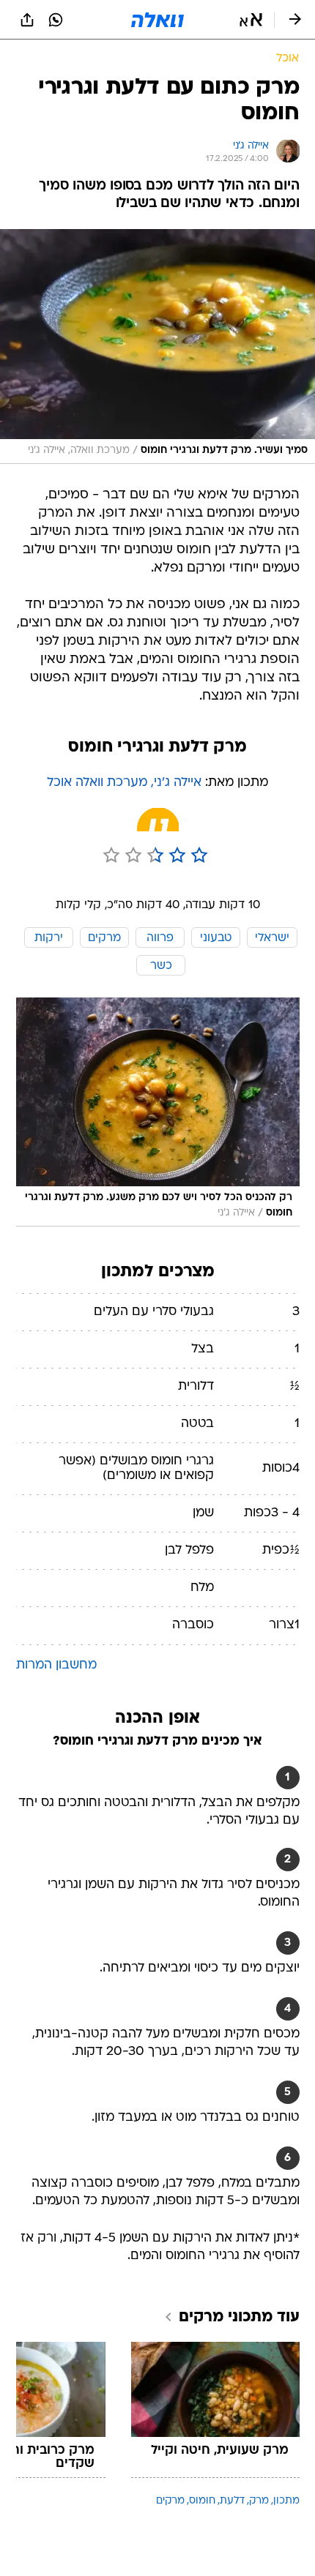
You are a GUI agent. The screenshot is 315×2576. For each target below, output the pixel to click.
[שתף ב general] (27, 20)
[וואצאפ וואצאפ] (56, 20)
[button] (251, 20)
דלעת (232, 2501)
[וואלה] (157, 20)
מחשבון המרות (56, 1665)
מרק (259, 2501)
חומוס (202, 2501)
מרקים (170, 2501)
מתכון (286, 2501)
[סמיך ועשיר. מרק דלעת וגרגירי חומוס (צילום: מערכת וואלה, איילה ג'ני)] (157, 347)
